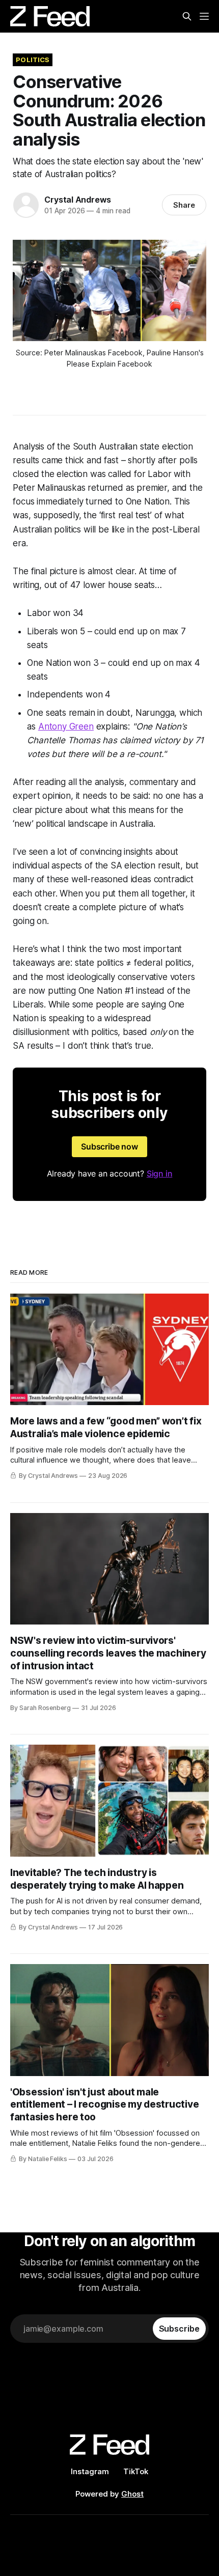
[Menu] (204, 16)
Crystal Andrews (78, 200)
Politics (33, 60)
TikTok (136, 2471)
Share (184, 205)
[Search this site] (187, 16)
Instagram (90, 2471)
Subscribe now (109, 1146)
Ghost (132, 2494)
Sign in (160, 1173)
